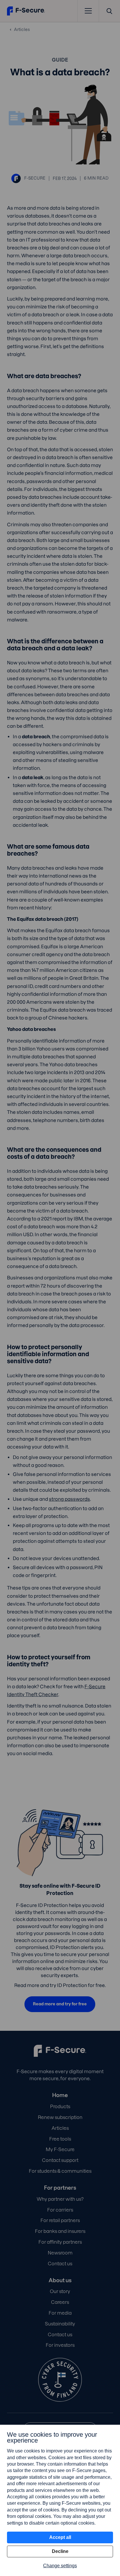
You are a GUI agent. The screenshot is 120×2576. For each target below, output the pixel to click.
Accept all (60, 2537)
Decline (60, 2551)
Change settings (60, 2566)
